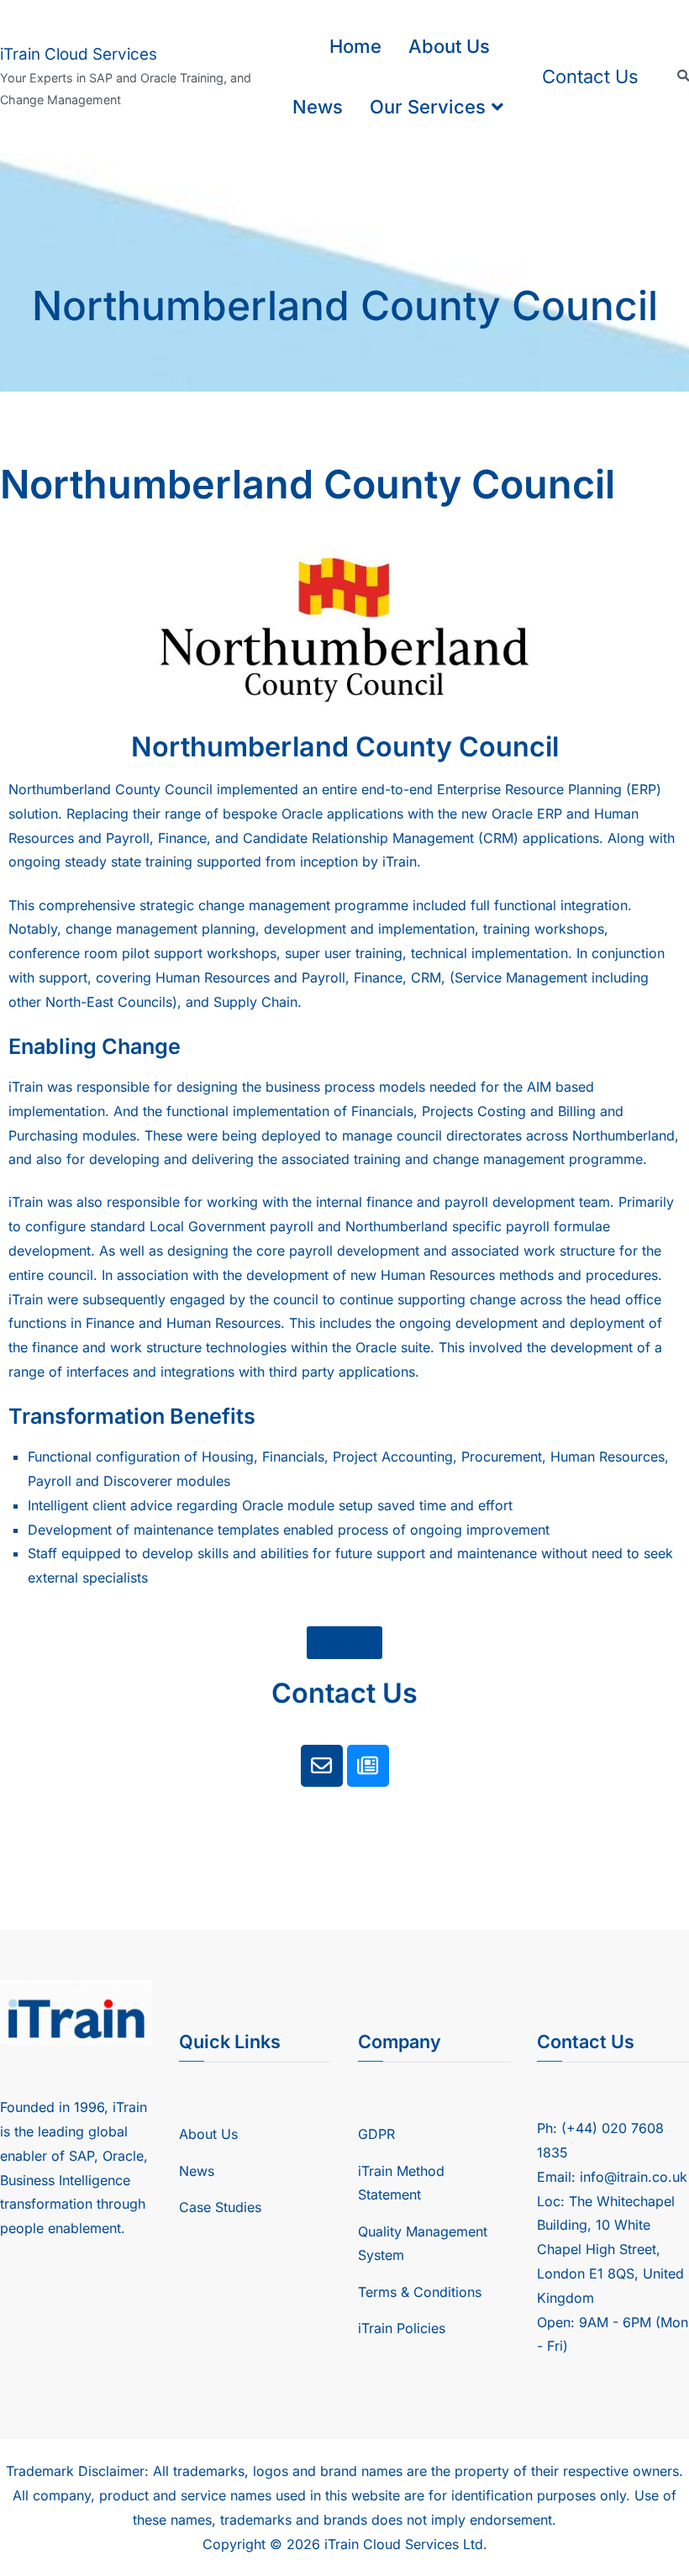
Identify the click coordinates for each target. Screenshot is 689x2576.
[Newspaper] (368, 1766)
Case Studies (220, 2207)
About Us (449, 46)
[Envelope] (322, 1766)
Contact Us (590, 76)
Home (355, 46)
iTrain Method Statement (401, 2183)
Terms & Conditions (420, 2292)
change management (266, 905)
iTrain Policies (402, 2328)
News (318, 107)
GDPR (376, 2134)
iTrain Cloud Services (79, 54)
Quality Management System (423, 2244)
